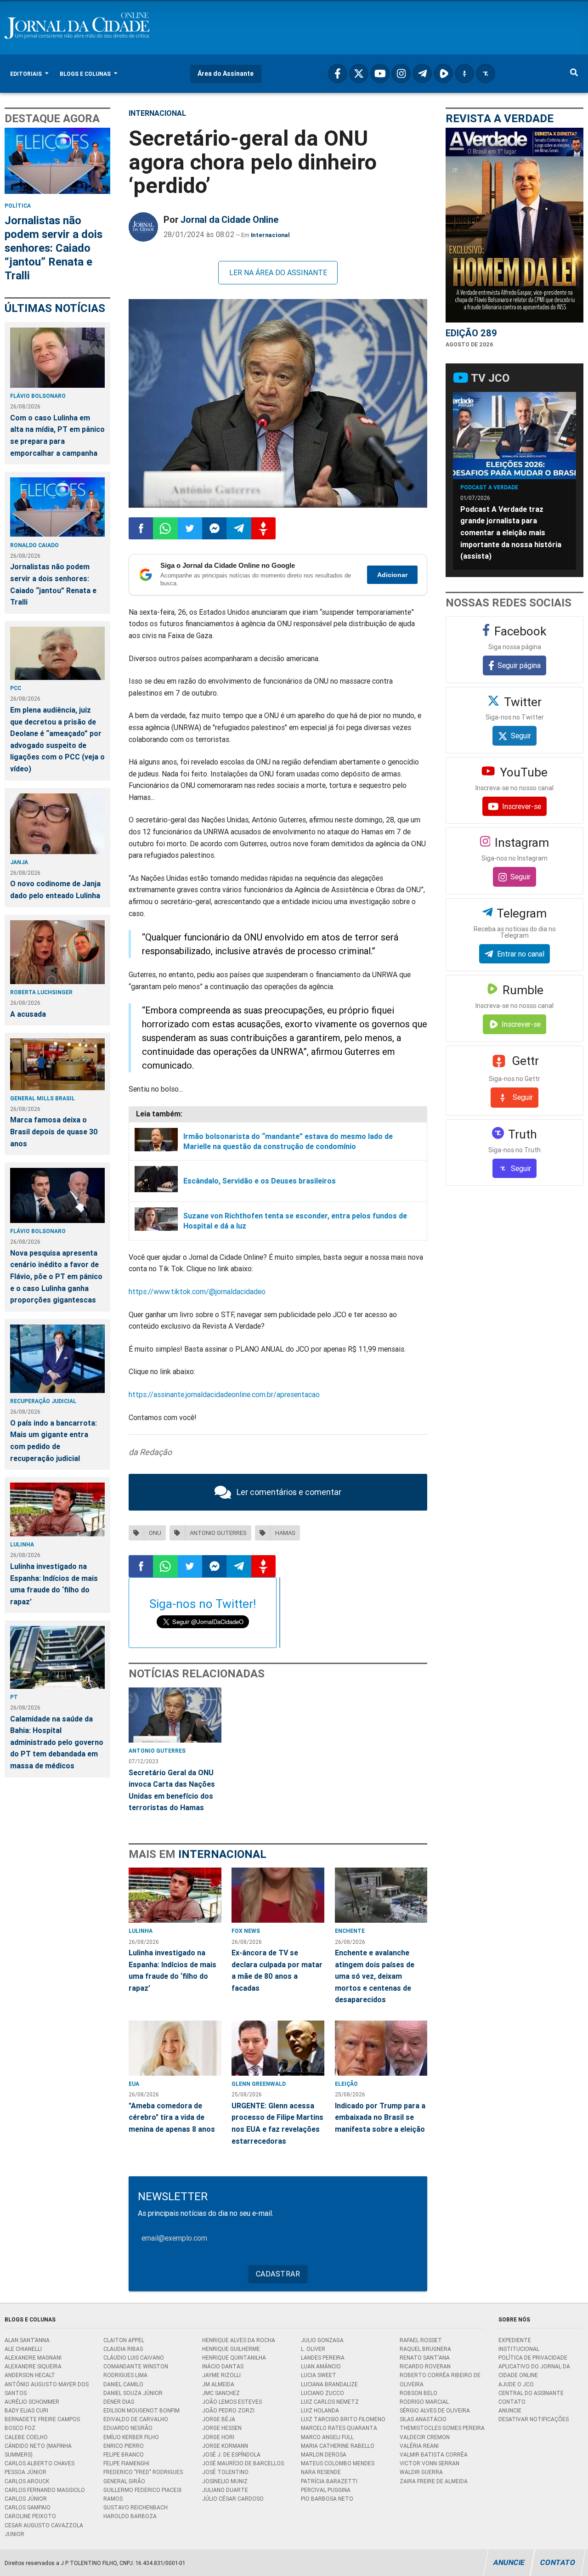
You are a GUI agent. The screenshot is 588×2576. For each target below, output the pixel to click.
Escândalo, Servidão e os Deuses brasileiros (260, 1181)
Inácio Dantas (223, 2366)
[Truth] (486, 74)
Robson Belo (418, 2393)
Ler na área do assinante (278, 272)
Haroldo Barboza (130, 2516)
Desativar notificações (534, 2419)
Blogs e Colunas (86, 74)
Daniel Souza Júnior (133, 2393)
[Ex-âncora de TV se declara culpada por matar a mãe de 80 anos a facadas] (278, 1895)
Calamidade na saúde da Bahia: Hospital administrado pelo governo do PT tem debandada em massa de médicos (57, 1742)
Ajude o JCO (516, 2384)
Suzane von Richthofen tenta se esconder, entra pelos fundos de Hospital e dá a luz (295, 1221)
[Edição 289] (514, 225)
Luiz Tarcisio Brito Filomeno (343, 2419)
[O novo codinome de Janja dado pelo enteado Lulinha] (57, 824)
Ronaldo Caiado (34, 545)
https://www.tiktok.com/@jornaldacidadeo (197, 1291)
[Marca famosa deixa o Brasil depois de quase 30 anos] (57, 1064)
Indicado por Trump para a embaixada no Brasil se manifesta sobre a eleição (380, 2117)
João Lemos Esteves (232, 2402)
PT (14, 1697)
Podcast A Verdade (489, 487)
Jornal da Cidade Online (229, 219)
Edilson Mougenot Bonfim (141, 2410)
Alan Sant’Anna (27, 2340)
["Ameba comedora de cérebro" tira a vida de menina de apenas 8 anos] (175, 2048)
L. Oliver (313, 2349)
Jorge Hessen (222, 2428)
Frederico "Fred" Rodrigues (143, 2472)
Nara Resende (321, 2472)
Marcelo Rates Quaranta (339, 2428)
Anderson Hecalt (30, 2375)
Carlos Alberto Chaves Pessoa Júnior (40, 2468)
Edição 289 (471, 333)
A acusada (28, 1014)
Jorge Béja (219, 2419)
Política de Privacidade (533, 2358)
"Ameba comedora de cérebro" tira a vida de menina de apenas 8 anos (172, 2117)
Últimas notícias (55, 308)
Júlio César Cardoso (233, 2499)
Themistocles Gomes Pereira (442, 2428)
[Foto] (278, 404)
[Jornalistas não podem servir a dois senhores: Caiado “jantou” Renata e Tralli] (57, 161)
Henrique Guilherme (231, 2349)
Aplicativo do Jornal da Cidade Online (534, 2371)
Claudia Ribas (123, 2349)
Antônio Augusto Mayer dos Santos (47, 2389)
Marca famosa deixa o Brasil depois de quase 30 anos (54, 1131)
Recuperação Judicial (43, 1401)
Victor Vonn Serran (430, 2463)
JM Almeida (218, 2384)
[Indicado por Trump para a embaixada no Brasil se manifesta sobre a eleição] (381, 2048)
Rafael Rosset (421, 2340)
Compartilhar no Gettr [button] (263, 528)
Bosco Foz (20, 2428)
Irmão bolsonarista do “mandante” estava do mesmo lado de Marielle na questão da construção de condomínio (288, 1141)
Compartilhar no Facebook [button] (141, 528)
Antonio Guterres (157, 1751)
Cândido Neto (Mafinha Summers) (38, 2450)
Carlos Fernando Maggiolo (45, 2490)
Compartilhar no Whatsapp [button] (165, 528)
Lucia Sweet (319, 2375)
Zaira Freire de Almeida (434, 2481)
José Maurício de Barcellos (243, 2463)
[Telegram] (422, 74)
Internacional (157, 113)
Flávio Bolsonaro (38, 396)
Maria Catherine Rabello (338, 2446)
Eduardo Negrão (128, 2428)
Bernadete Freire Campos (42, 2419)
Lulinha (22, 1544)
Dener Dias (119, 2402)
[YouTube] (380, 74)
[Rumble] (443, 74)
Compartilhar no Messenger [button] (214, 528)
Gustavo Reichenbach (136, 2507)
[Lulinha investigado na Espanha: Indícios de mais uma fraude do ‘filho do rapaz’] (57, 1509)
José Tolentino (225, 2472)
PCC (16, 688)
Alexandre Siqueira (33, 2366)
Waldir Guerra (421, 2472)
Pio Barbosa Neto (327, 2499)
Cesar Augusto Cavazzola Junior (44, 2530)
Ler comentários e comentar (289, 1492)
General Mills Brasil (42, 1098)
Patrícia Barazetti (329, 2481)
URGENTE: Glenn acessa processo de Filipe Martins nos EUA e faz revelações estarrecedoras (277, 2123)
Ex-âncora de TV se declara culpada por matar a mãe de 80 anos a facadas (277, 1970)
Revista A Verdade (500, 118)
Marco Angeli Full (327, 2437)
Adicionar (392, 575)
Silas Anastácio (423, 2419)
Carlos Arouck (27, 2481)
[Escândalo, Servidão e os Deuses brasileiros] (156, 1181)
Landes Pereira (323, 2358)
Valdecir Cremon (425, 2437)
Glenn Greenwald (259, 2084)
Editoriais (27, 74)
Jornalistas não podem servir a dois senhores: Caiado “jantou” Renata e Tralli (54, 248)
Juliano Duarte (225, 2490)
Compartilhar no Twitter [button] (190, 528)
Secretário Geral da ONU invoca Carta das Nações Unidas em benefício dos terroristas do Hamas (172, 1790)
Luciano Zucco (322, 2393)
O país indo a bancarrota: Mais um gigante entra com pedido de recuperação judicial (54, 1441)
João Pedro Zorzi (228, 2410)
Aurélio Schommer (32, 2402)
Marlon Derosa (324, 2454)
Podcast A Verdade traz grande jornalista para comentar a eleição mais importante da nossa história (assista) (511, 532)
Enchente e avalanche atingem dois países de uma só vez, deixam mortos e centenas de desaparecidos (375, 1976)
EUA (134, 2084)
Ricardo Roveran (425, 2366)
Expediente (515, 2340)
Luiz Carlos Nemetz (330, 2402)
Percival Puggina (326, 2490)
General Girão (124, 2481)
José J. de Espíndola (231, 2454)
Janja (19, 862)
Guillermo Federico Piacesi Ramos (142, 2494)
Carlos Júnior (26, 2499)
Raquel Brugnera (425, 2349)
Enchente (350, 1931)
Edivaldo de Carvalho (136, 2419)
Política (18, 206)
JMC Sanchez (221, 2393)
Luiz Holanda (320, 2410)
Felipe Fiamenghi (126, 2463)
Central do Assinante (531, 2393)
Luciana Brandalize (329, 2384)
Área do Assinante (226, 74)
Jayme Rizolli (221, 2375)
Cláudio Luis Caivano (134, 2358)
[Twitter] (359, 74)
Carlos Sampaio (28, 2507)
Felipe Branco (124, 2454)
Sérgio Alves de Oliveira (435, 2410)
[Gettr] (464, 74)
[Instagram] (401, 74)
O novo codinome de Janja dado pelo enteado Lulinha (55, 889)
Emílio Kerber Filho (131, 2437)
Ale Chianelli (23, 2349)
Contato (512, 2402)
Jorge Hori (218, 2437)
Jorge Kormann (225, 2446)
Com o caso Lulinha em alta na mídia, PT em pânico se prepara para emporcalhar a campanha (57, 435)
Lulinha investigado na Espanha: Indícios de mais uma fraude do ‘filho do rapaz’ (54, 1584)
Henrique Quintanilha (234, 2358)
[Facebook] (338, 74)
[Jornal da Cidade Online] (143, 227)
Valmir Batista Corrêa (434, 2454)
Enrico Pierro (124, 2446)
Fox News (246, 1931)
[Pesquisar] (574, 74)
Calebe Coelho (26, 2437)
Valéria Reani (419, 2446)
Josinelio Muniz (225, 2481)
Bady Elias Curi (26, 2410)
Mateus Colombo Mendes (338, 2463)
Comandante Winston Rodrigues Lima (136, 2371)
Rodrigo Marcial (424, 2402)
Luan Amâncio (321, 2366)
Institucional (519, 2349)
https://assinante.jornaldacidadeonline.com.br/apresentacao (224, 1394)
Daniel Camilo (123, 2384)
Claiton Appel (124, 2340)
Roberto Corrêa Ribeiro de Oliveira (440, 2379)
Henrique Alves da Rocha (239, 2340)
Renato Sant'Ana (425, 2358)
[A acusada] (57, 952)
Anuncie (510, 2410)
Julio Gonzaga (322, 2340)
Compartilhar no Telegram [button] (239, 528)
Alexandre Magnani (33, 2358)
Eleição (346, 2084)
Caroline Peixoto (30, 2516)
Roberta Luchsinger (41, 992)
